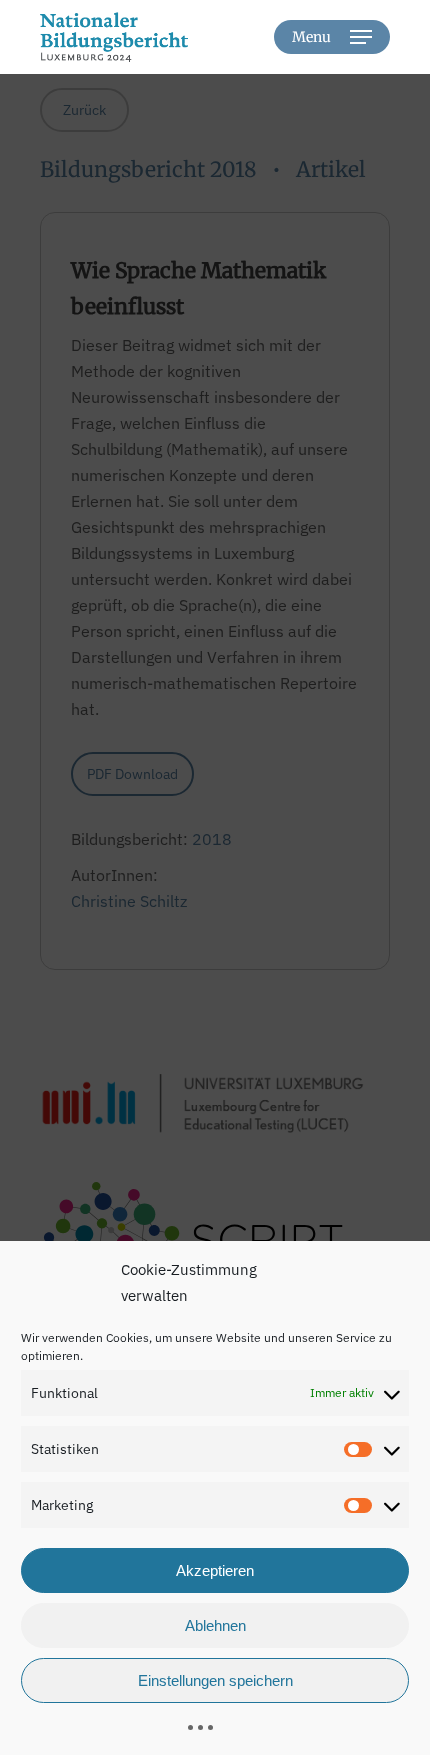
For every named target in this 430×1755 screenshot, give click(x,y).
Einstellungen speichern (215, 1680)
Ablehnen (215, 1625)
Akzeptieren (215, 1570)
